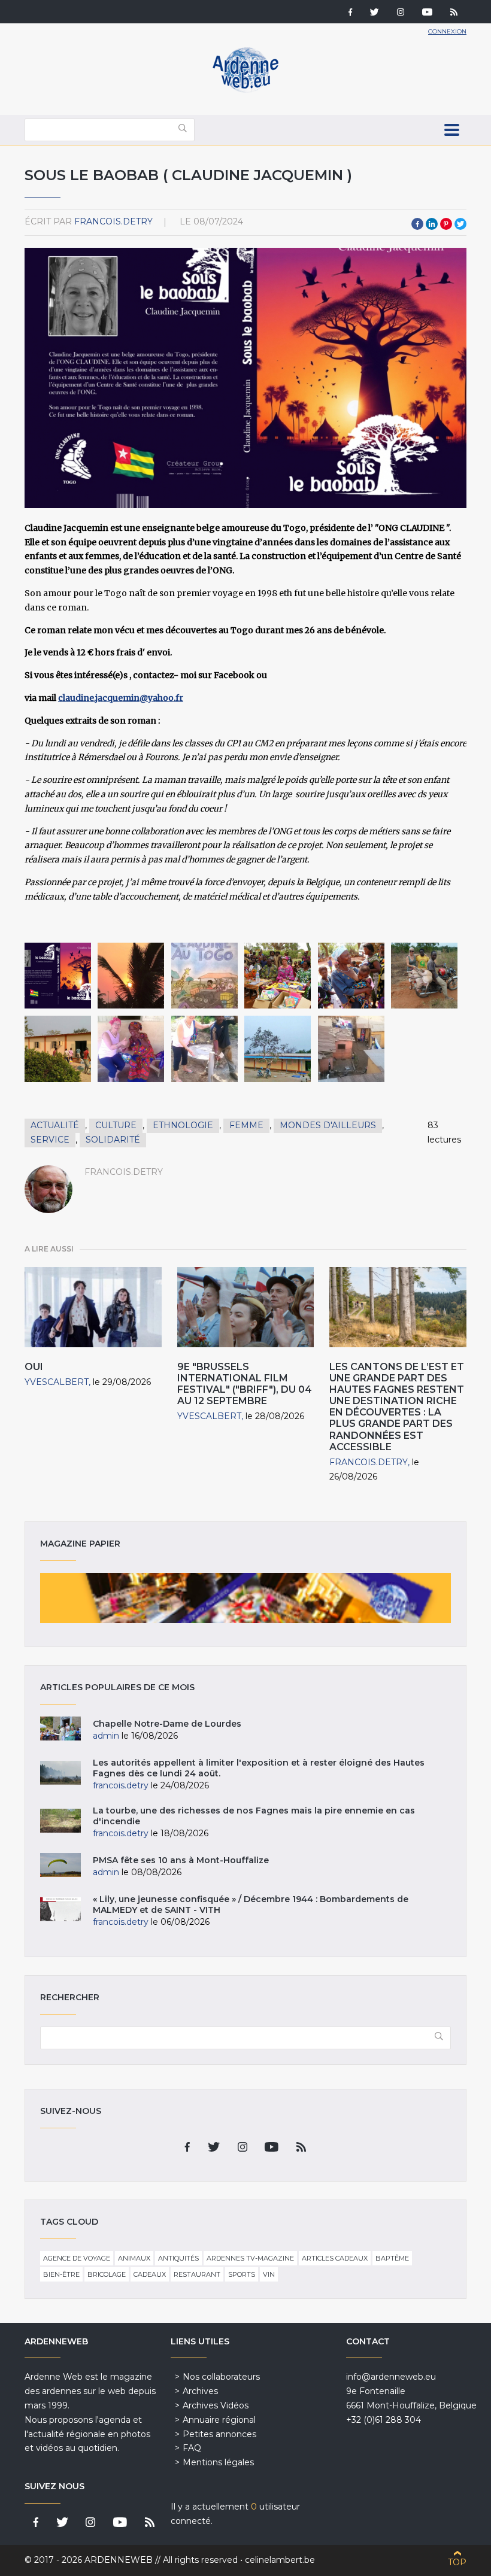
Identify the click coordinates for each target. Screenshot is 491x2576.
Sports (242, 2274)
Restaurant (197, 2274)
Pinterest (446, 224)
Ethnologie (183, 1125)
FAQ (192, 2448)
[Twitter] (375, 13)
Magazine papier (245, 1598)
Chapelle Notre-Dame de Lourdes (167, 1724)
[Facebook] (350, 13)
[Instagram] (401, 13)
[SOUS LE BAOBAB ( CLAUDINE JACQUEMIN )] (58, 976)
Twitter (460, 224)
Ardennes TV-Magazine (250, 2258)
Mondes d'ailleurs (328, 1125)
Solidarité (113, 1140)
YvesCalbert (57, 1382)
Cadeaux (150, 2274)
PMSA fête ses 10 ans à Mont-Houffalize (181, 1860)
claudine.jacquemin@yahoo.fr (121, 698)
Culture (116, 1125)
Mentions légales (218, 2462)
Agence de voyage (77, 2258)
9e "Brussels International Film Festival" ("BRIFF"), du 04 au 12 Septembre (245, 1384)
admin (106, 1736)
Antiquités (178, 2258)
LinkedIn (432, 224)
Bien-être (61, 2274)
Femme (246, 1125)
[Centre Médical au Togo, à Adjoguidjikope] (278, 1049)
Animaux (134, 2258)
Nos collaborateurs (221, 2377)
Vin (269, 2274)
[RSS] (454, 13)
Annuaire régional (219, 2420)
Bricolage (107, 2274)
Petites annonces (219, 2434)
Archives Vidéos (216, 2405)
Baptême (392, 2258)
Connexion (447, 31)
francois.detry (113, 221)
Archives (200, 2391)
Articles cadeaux (335, 2258)
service (50, 1140)
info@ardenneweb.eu (391, 2377)
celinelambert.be (280, 2560)
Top (457, 2562)
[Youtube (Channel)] (427, 13)
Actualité (55, 1125)
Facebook (417, 224)
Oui (34, 1367)
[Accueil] (245, 90)
